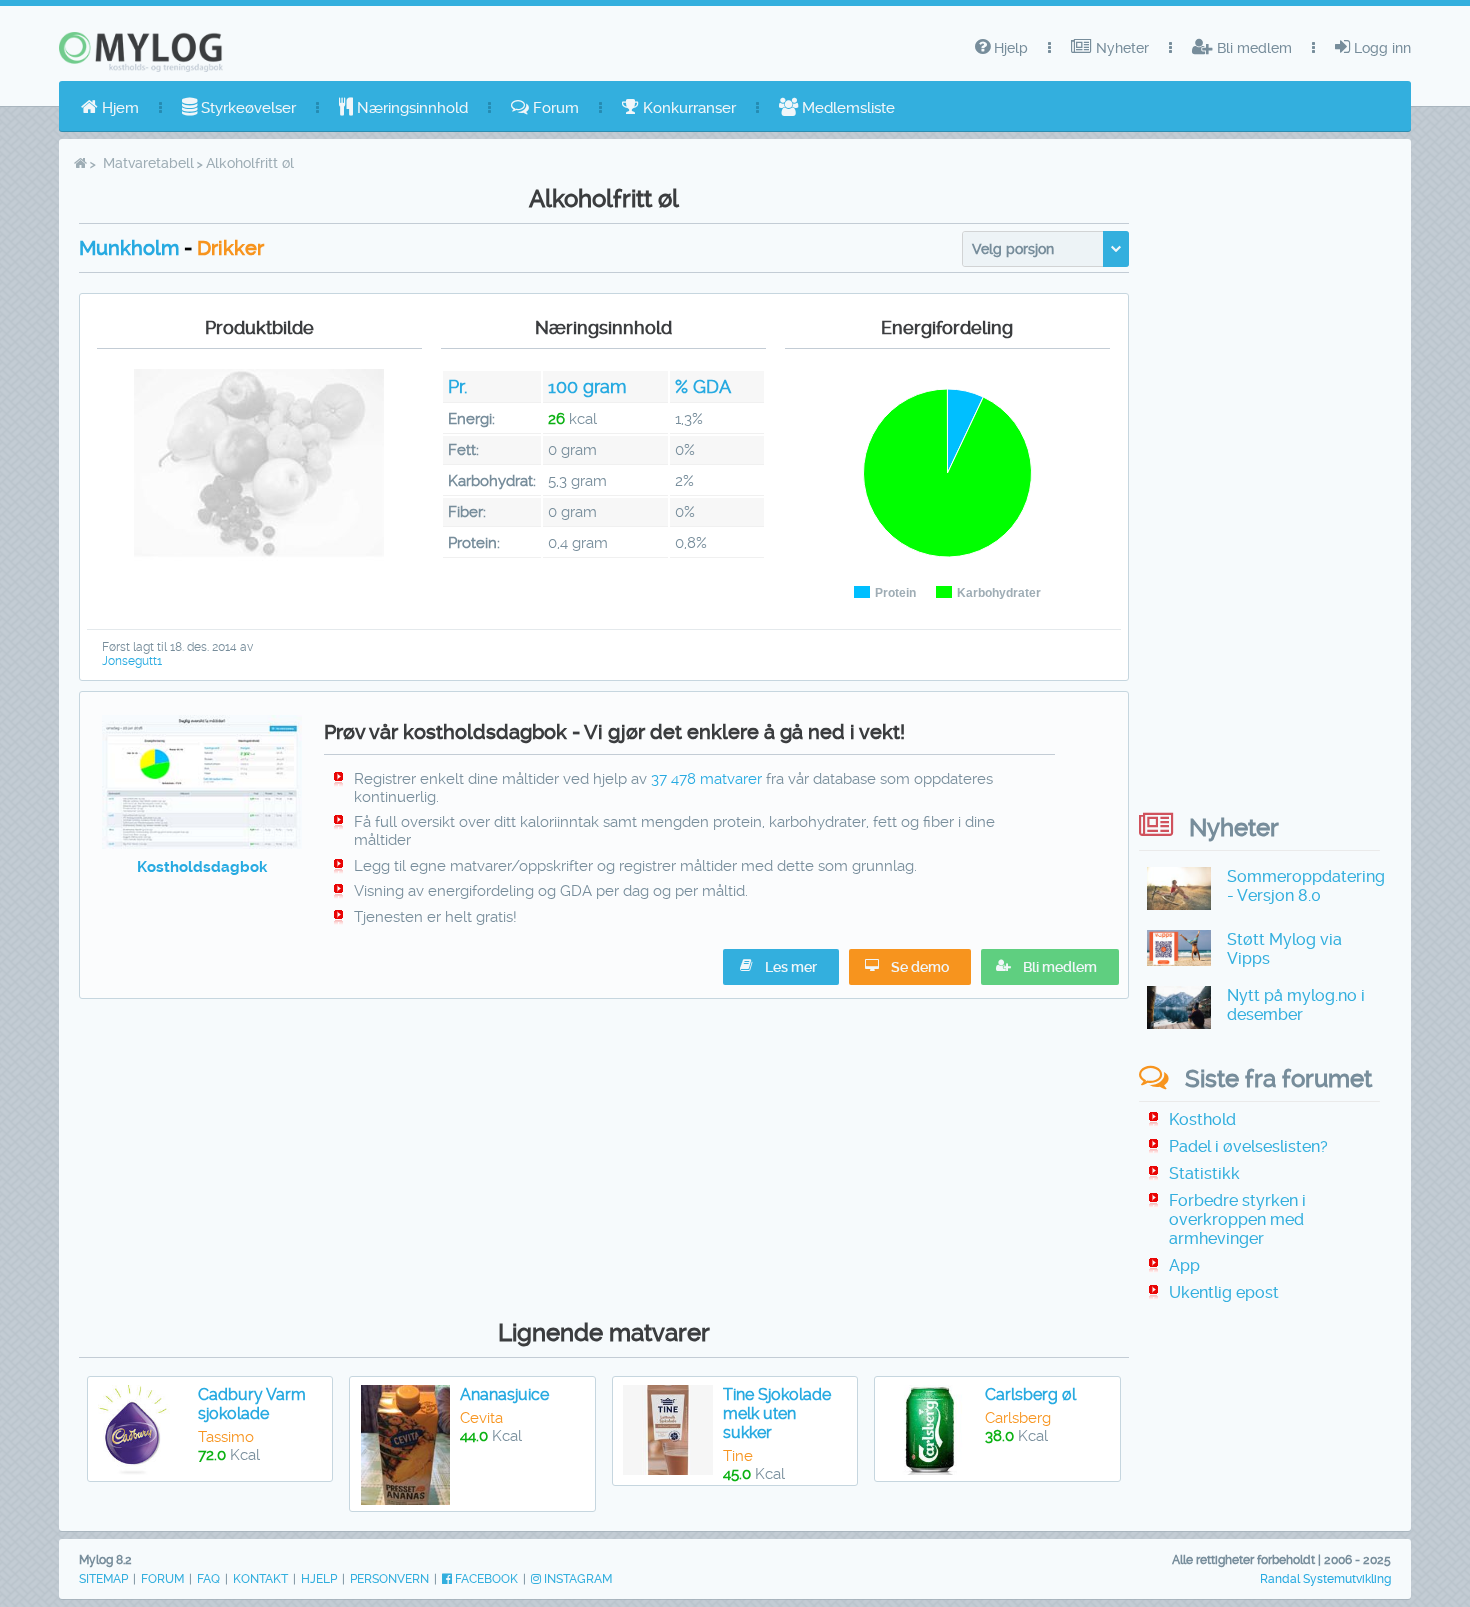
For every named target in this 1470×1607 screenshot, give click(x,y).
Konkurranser (687, 108)
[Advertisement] (604, 1154)
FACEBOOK (485, 1579)
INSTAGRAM (576, 1579)
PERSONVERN (389, 1579)
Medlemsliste (846, 108)
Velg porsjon (1013, 249)
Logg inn (1380, 48)
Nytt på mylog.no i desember (1296, 1005)
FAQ (208, 1579)
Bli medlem (1252, 48)
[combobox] (1045, 249)
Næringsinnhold (410, 108)
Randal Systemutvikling (1325, 1579)
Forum (554, 108)
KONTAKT (260, 1579)
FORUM (162, 1579)
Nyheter (1120, 48)
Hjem (118, 108)
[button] (1050, 967)
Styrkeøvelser (246, 108)
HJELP (319, 1579)
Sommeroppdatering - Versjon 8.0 (1306, 886)
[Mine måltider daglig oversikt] (202, 844)
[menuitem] (110, 108)
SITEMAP (103, 1579)
